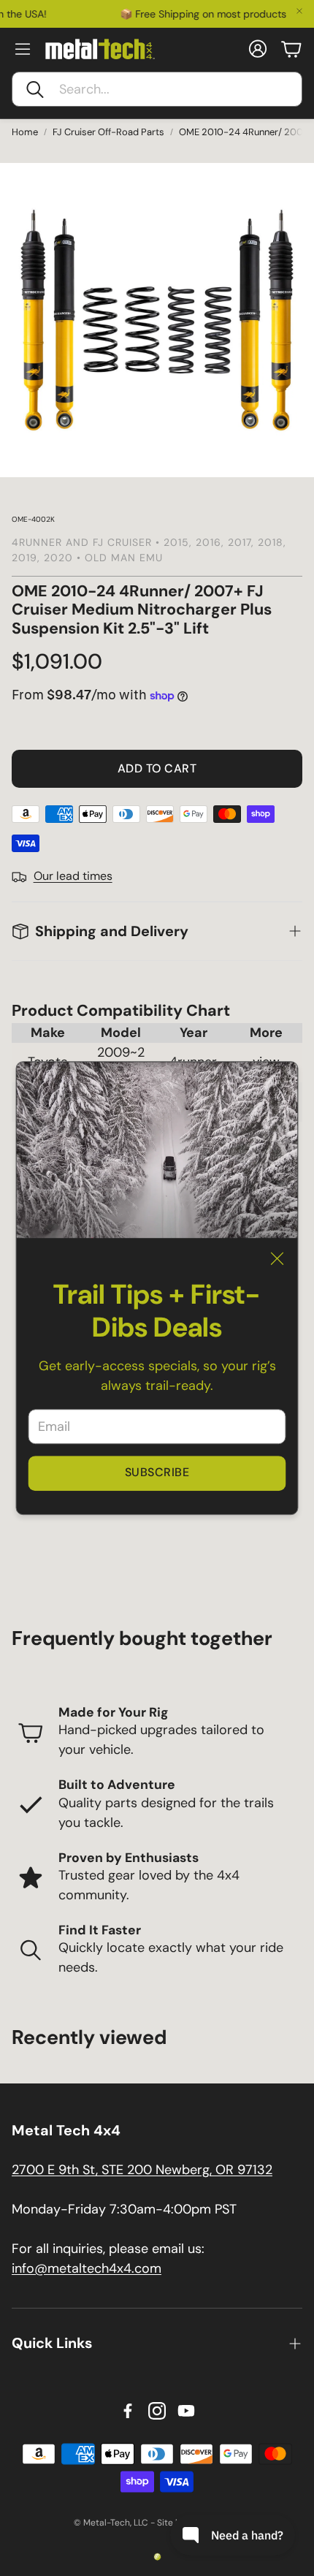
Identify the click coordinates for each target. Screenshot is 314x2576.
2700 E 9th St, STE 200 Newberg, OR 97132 (142, 2170)
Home (25, 132)
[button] (157, 89)
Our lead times (73, 876)
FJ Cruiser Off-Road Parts (108, 132)
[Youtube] (186, 2411)
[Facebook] (128, 2411)
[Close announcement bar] (299, 11)
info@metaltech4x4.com (87, 2268)
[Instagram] (157, 2411)
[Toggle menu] (23, 49)
